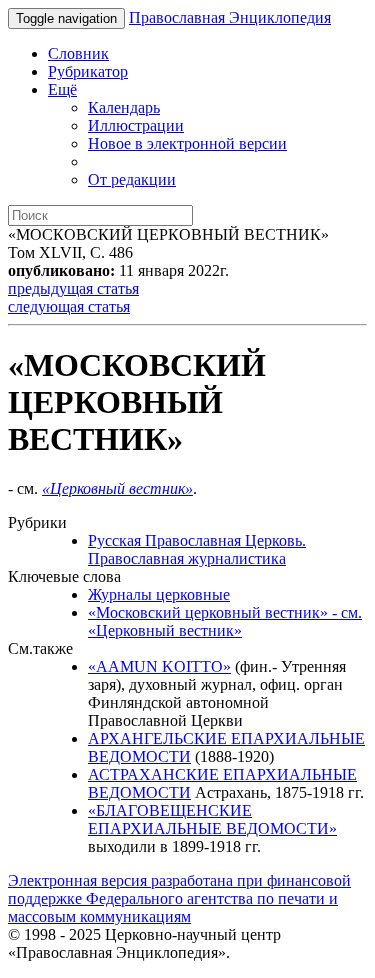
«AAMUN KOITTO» (159, 666)
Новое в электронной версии (187, 143)
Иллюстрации (136, 125)
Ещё (62, 89)
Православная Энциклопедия (230, 17)
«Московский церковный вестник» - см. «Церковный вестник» (225, 621)
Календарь (124, 107)
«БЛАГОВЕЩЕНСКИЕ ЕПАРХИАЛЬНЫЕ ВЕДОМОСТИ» (212, 819)
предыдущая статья (73, 288)
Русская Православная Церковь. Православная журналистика (197, 549)
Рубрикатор (88, 71)
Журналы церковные (159, 594)
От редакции (132, 179)
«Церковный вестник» (117, 488)
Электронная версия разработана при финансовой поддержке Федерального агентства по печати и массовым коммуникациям (179, 898)
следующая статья (69, 306)
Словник (78, 53)
